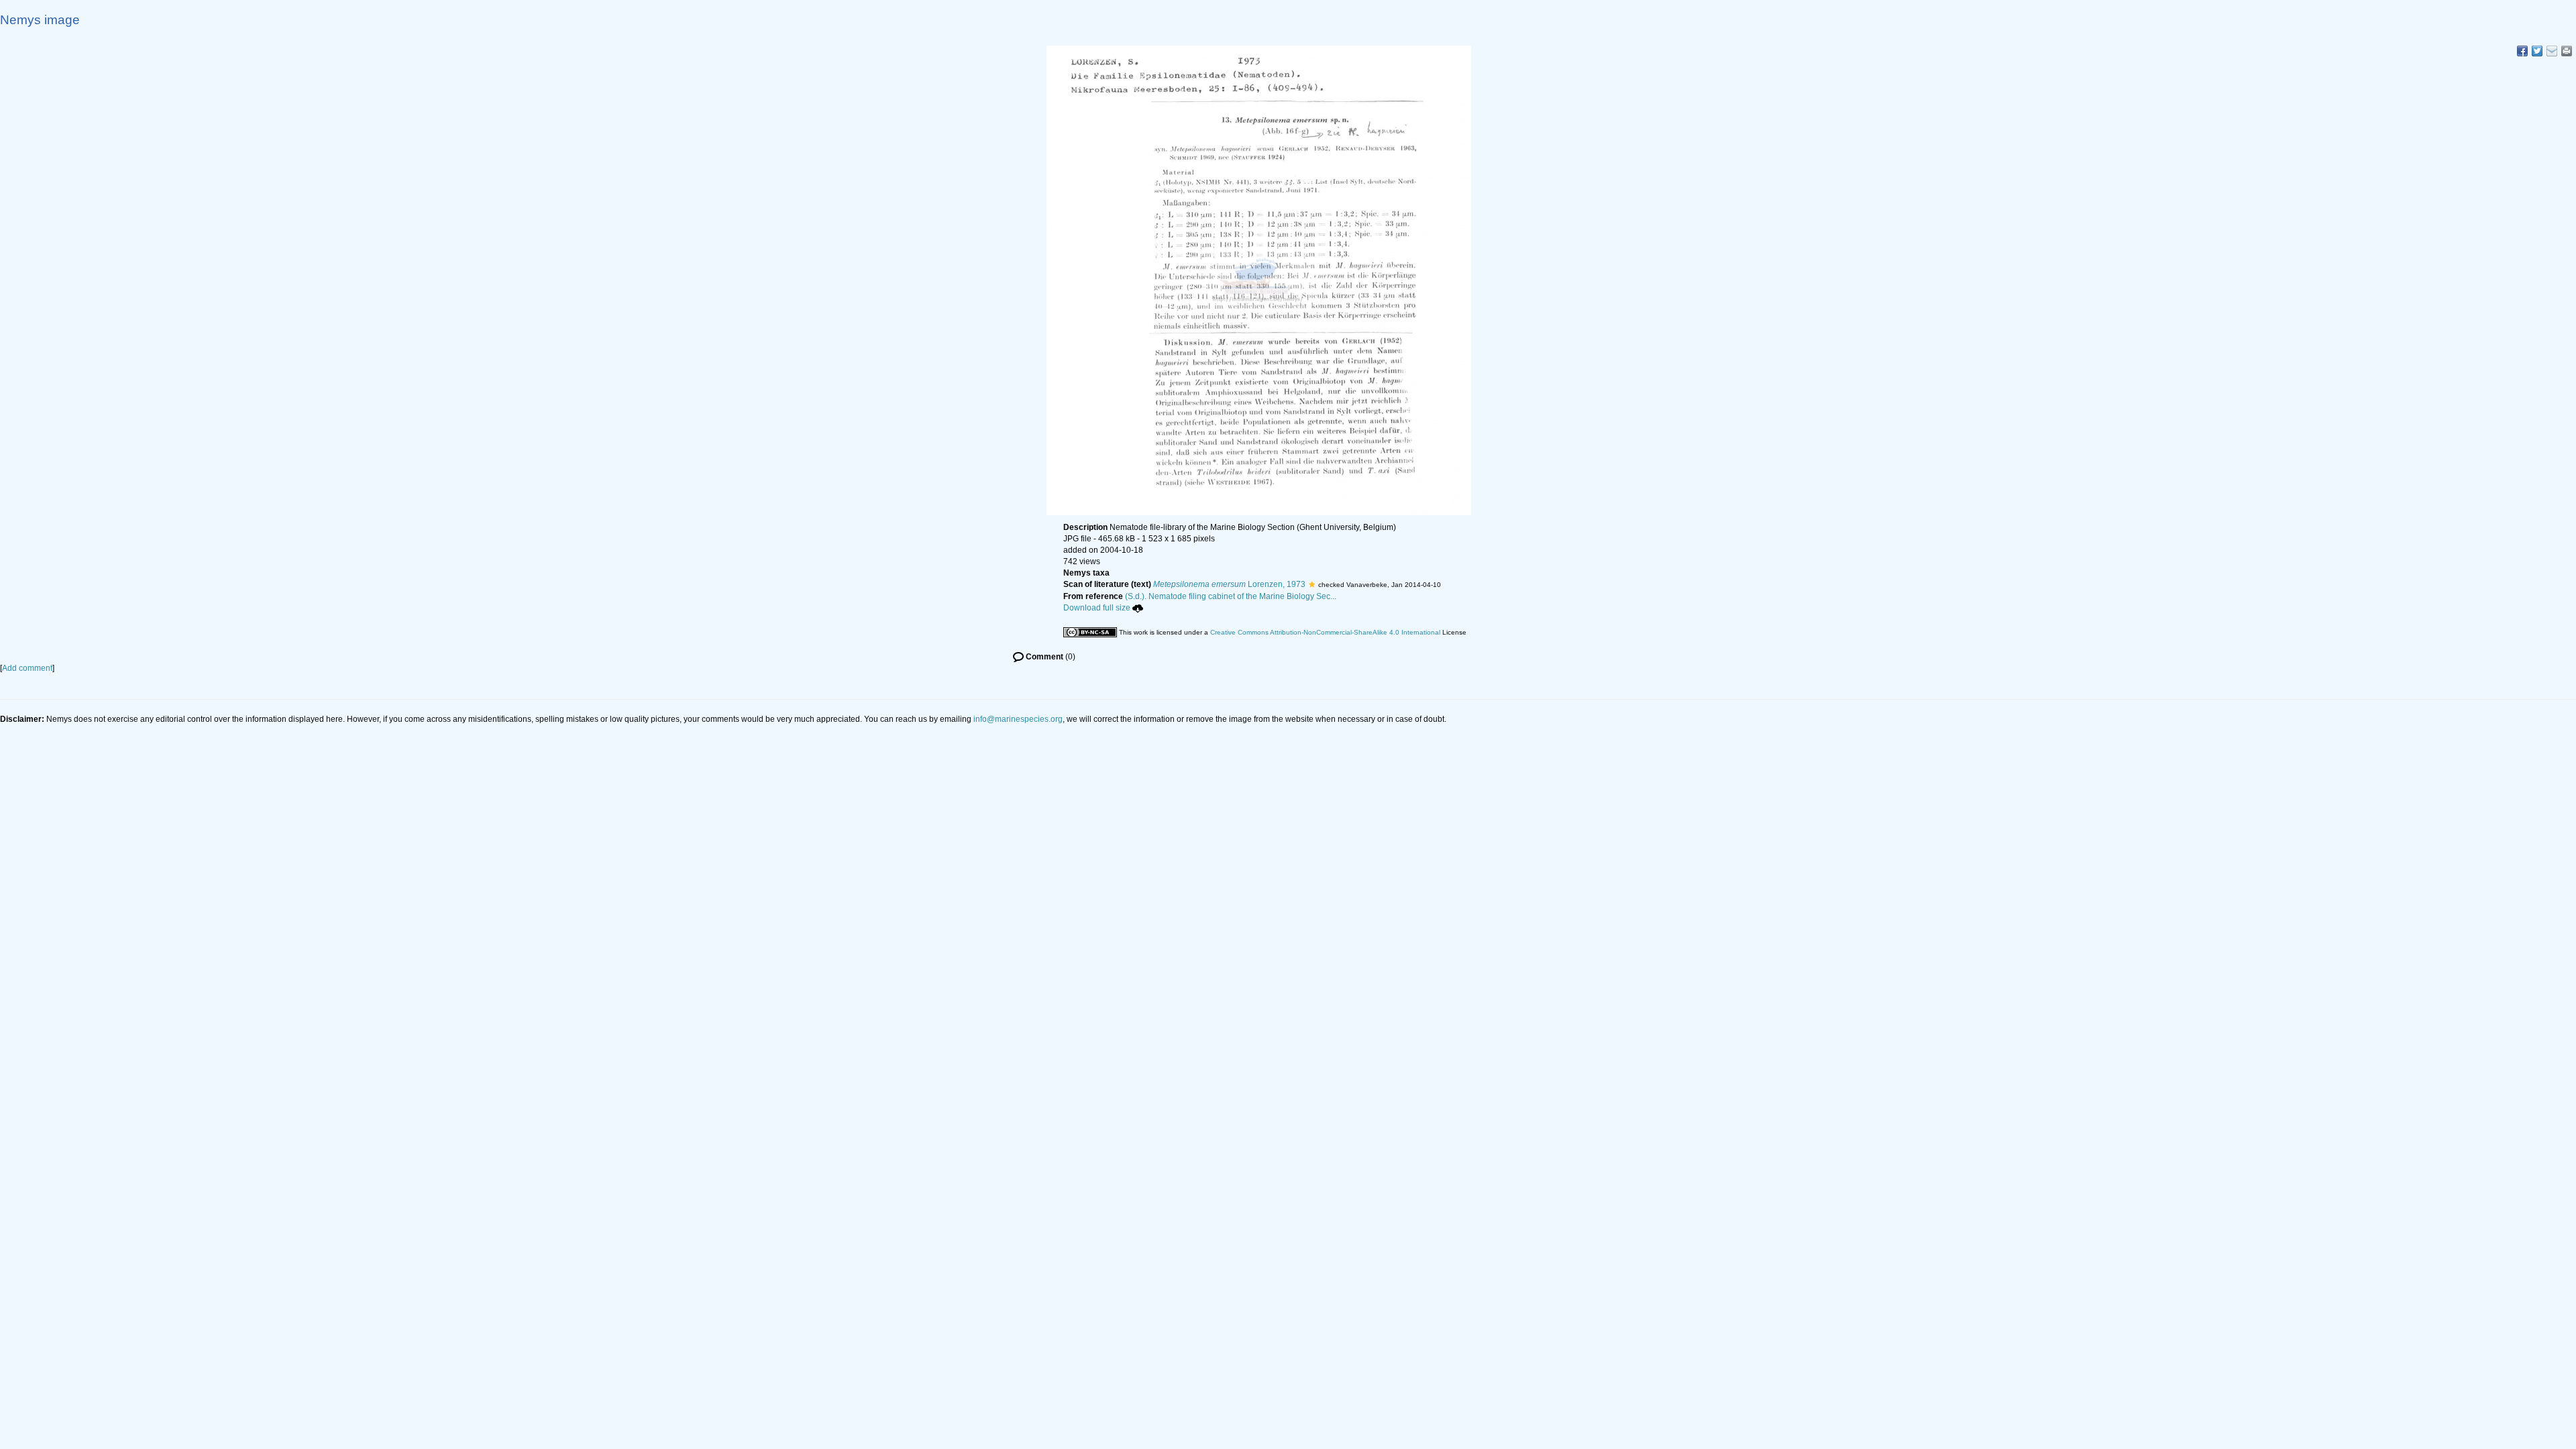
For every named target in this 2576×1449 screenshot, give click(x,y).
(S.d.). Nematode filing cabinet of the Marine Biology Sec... (1231, 596)
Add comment (27, 668)
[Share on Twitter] (2537, 51)
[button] (1312, 584)
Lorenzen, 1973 (1229, 584)
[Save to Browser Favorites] (2552, 51)
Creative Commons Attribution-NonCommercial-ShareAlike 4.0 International (1325, 632)
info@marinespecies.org (1018, 719)
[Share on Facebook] (2522, 51)
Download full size (1097, 608)
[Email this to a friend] (2567, 51)
